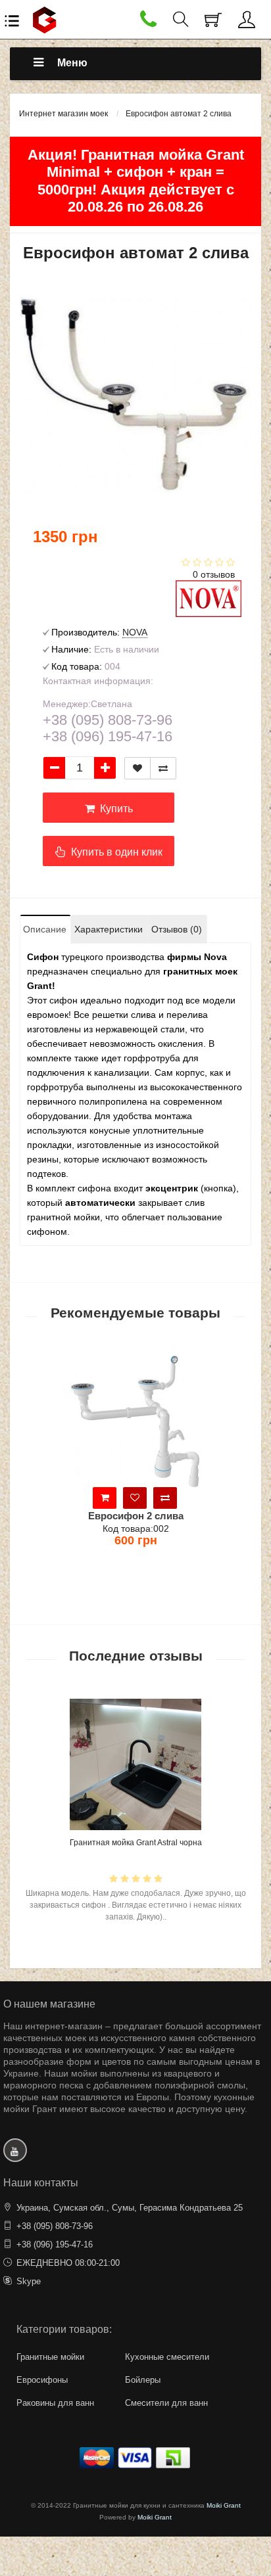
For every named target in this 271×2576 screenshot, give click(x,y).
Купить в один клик (114, 852)
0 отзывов (214, 574)
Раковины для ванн (55, 2403)
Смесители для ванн (166, 2403)
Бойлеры (143, 2380)
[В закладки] (137, 768)
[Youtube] (15, 2150)
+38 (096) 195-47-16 (55, 2244)
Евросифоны (42, 2380)
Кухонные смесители (167, 2357)
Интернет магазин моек (63, 114)
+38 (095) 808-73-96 (55, 2226)
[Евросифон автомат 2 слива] (135, 395)
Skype (29, 2281)
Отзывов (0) (177, 929)
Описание (45, 929)
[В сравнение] (163, 768)
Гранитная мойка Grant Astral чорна (136, 1843)
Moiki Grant (224, 2505)
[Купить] (201, 1498)
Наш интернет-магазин (53, 2026)
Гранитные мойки (50, 2357)
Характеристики (109, 929)
